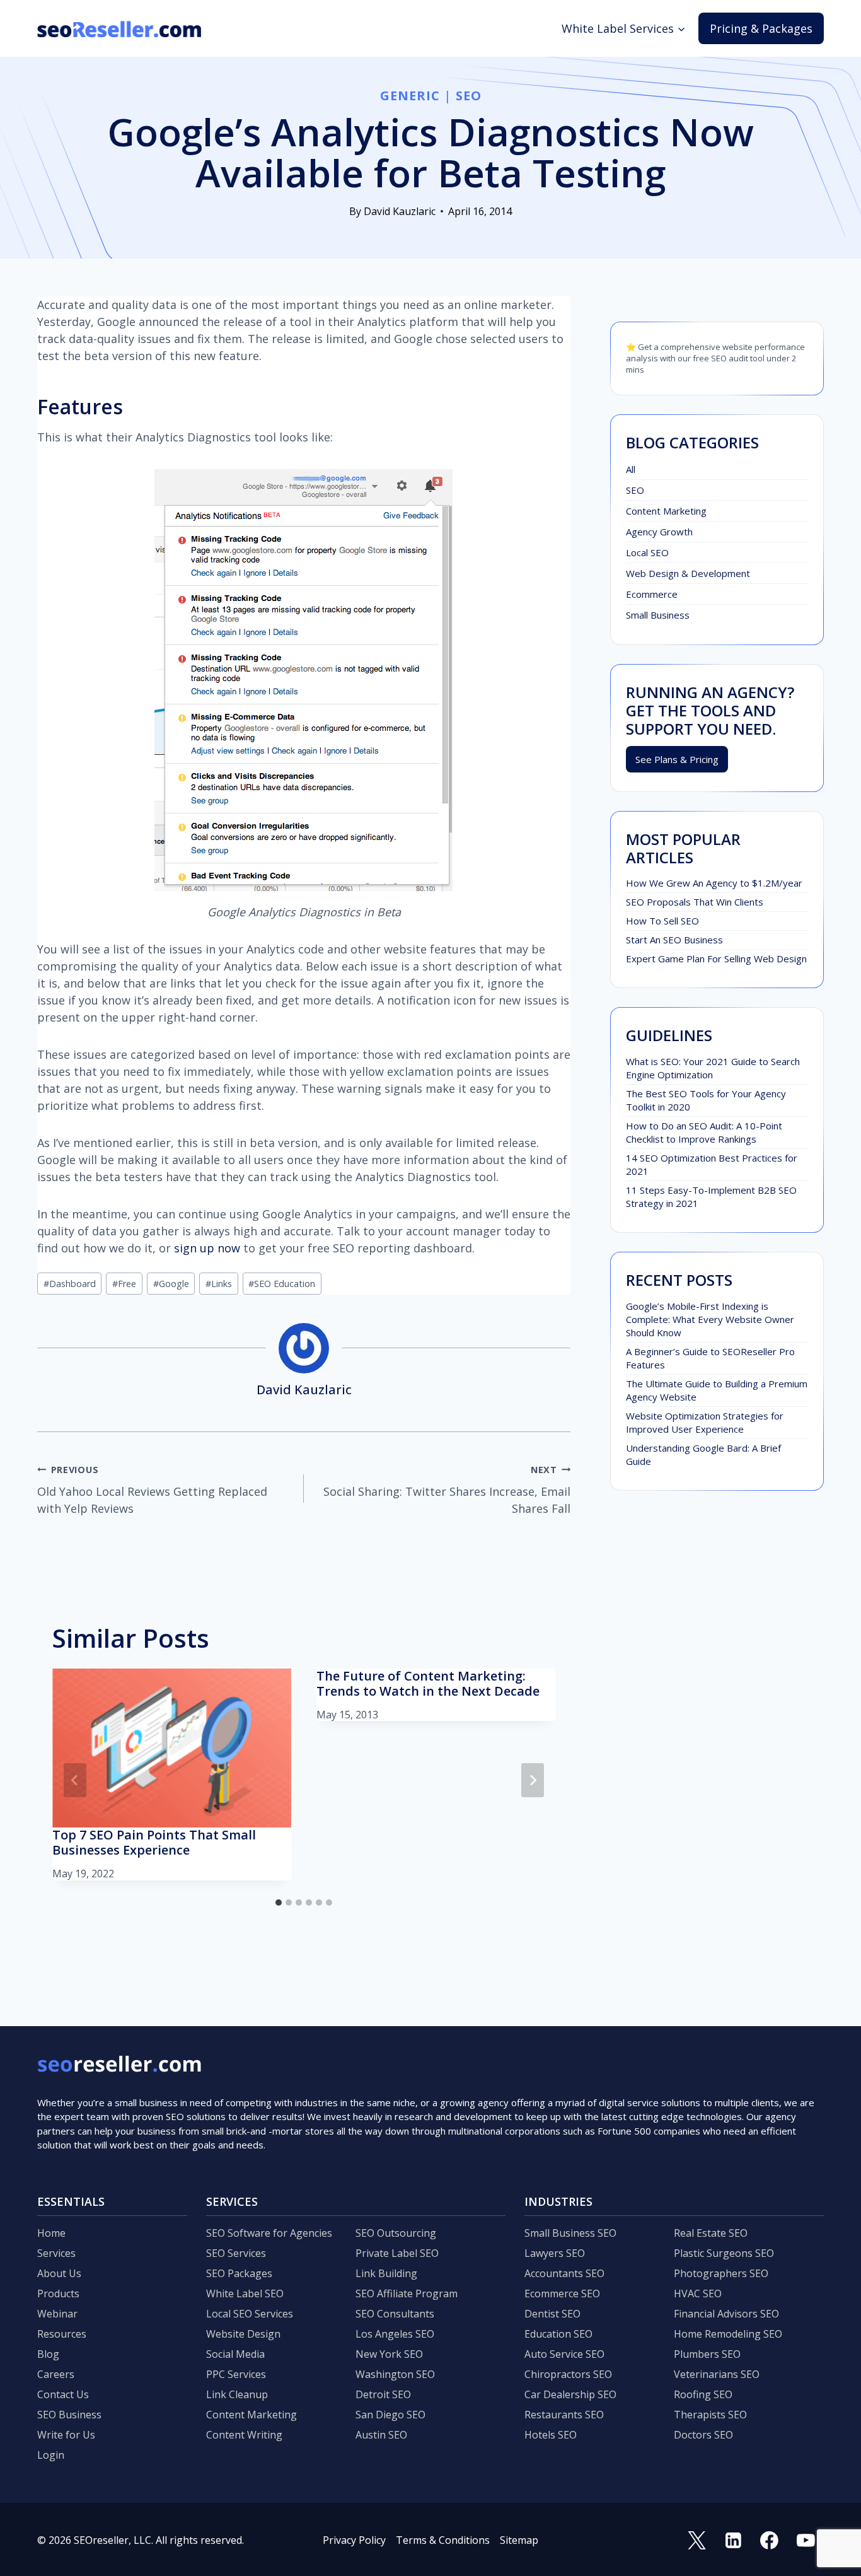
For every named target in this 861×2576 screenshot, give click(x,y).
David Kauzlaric (400, 211)
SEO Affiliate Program (407, 2293)
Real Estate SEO (711, 2233)
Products (58, 2293)
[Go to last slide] (75, 1780)
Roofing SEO (703, 2394)
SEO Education (282, 1284)
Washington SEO (395, 2374)
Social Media (235, 2354)
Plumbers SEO (707, 2354)
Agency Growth (659, 532)
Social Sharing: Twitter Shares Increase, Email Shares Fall (447, 1490)
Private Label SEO (397, 2253)
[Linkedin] (733, 2540)
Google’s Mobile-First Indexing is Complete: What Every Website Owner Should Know (710, 1319)
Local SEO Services (250, 2314)
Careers (56, 2374)
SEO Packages (239, 2273)
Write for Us (66, 2435)
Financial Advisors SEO (726, 2314)
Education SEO (558, 2334)
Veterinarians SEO (717, 2374)
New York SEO (389, 2354)
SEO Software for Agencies (269, 2233)
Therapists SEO (710, 2415)
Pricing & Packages (761, 28)
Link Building (386, 2273)
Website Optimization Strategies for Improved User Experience (705, 1422)
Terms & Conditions (443, 2540)
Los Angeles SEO (395, 2334)
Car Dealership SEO (570, 2394)
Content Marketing (666, 511)
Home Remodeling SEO (728, 2334)
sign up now (207, 1248)
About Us (59, 2273)
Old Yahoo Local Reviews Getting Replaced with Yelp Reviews (152, 1490)
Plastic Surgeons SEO (724, 2253)
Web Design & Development (688, 573)
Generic (410, 96)
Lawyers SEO (555, 2253)
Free (124, 1284)
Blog (48, 2354)
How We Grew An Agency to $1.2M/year (714, 883)
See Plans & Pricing (677, 759)
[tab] (279, 1903)
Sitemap (519, 2540)
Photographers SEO (721, 2273)
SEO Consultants (395, 2314)
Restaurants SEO (564, 2415)
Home (51, 2233)
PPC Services (236, 2374)
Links (219, 1284)
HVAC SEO (698, 2293)
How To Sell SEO (662, 921)
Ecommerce (652, 594)
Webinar (57, 2314)
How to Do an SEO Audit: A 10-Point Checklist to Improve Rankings (704, 1132)
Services (56, 2253)
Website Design (243, 2334)
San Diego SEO (390, 2415)
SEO (469, 96)
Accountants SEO (564, 2273)
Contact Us (63, 2394)
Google (171, 1284)
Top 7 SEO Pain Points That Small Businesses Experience (154, 1842)
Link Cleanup (237, 2394)
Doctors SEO (703, 2435)
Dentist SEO (552, 2314)
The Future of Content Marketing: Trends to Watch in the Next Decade (428, 1683)
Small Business (658, 615)
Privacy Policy (354, 2540)
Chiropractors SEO (568, 2374)
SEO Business (69, 2415)
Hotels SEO (551, 2435)
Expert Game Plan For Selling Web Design (716, 959)
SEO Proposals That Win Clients (695, 902)
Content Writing (244, 2435)
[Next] (533, 1780)
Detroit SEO (383, 2394)
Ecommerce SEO (562, 2293)
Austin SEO (381, 2435)
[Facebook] (770, 2540)
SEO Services (236, 2253)
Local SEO (647, 552)
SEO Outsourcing (396, 2233)
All (631, 469)
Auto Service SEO (564, 2354)
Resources (62, 2334)
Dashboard (70, 1284)
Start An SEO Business (674, 940)
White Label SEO (245, 2293)
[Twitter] (697, 2540)
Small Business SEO (570, 2233)
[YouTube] (806, 2540)
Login (51, 2455)
